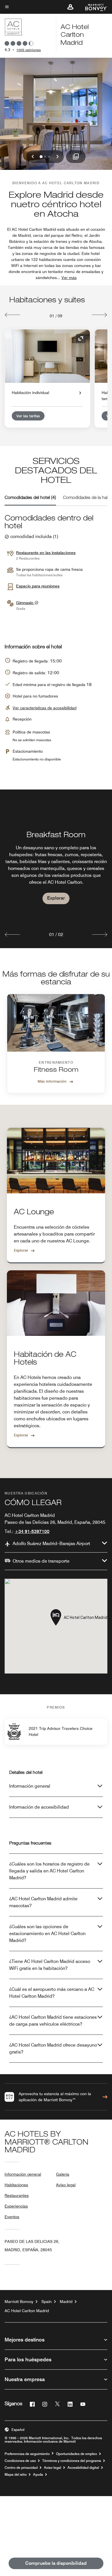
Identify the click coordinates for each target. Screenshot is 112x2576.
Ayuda (38, 2475)
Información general (30, 1786)
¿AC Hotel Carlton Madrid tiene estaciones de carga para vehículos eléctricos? (53, 2021)
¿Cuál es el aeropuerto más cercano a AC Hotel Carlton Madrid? (52, 1993)
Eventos (12, 2217)
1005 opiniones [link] (29, 50)
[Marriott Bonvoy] (93, 7)
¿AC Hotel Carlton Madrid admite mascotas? (43, 1902)
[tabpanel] (56, 869)
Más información (52, 1081)
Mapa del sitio (16, 2475)
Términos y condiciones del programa (72, 2461)
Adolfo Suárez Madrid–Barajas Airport (51, 1544)
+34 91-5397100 (32, 1531)
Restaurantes (17, 2195)
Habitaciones (16, 2185)
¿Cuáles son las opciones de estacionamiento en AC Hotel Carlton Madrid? (47, 1934)
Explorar (56, 898)
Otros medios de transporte (41, 1561)
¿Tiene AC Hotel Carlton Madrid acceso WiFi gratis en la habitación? (50, 1965)
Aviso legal (66, 2185)
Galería (63, 2174)
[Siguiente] (100, 315)
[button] (70, 7)
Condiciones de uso (20, 2461)
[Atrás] (12, 315)
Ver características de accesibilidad (45, 708)
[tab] (30, 498)
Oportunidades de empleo (77, 2454)
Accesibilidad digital (83, 2468)
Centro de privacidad (21, 2468)
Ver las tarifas (28, 416)
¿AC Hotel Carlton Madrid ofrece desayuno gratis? (53, 2048)
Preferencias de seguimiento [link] (27, 2454)
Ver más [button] (69, 278)
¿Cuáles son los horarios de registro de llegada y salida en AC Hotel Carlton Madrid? (49, 1871)
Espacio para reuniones (38, 586)
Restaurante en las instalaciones (46, 553)
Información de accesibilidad (39, 1807)
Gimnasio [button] (25, 603)
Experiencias (16, 2206)
